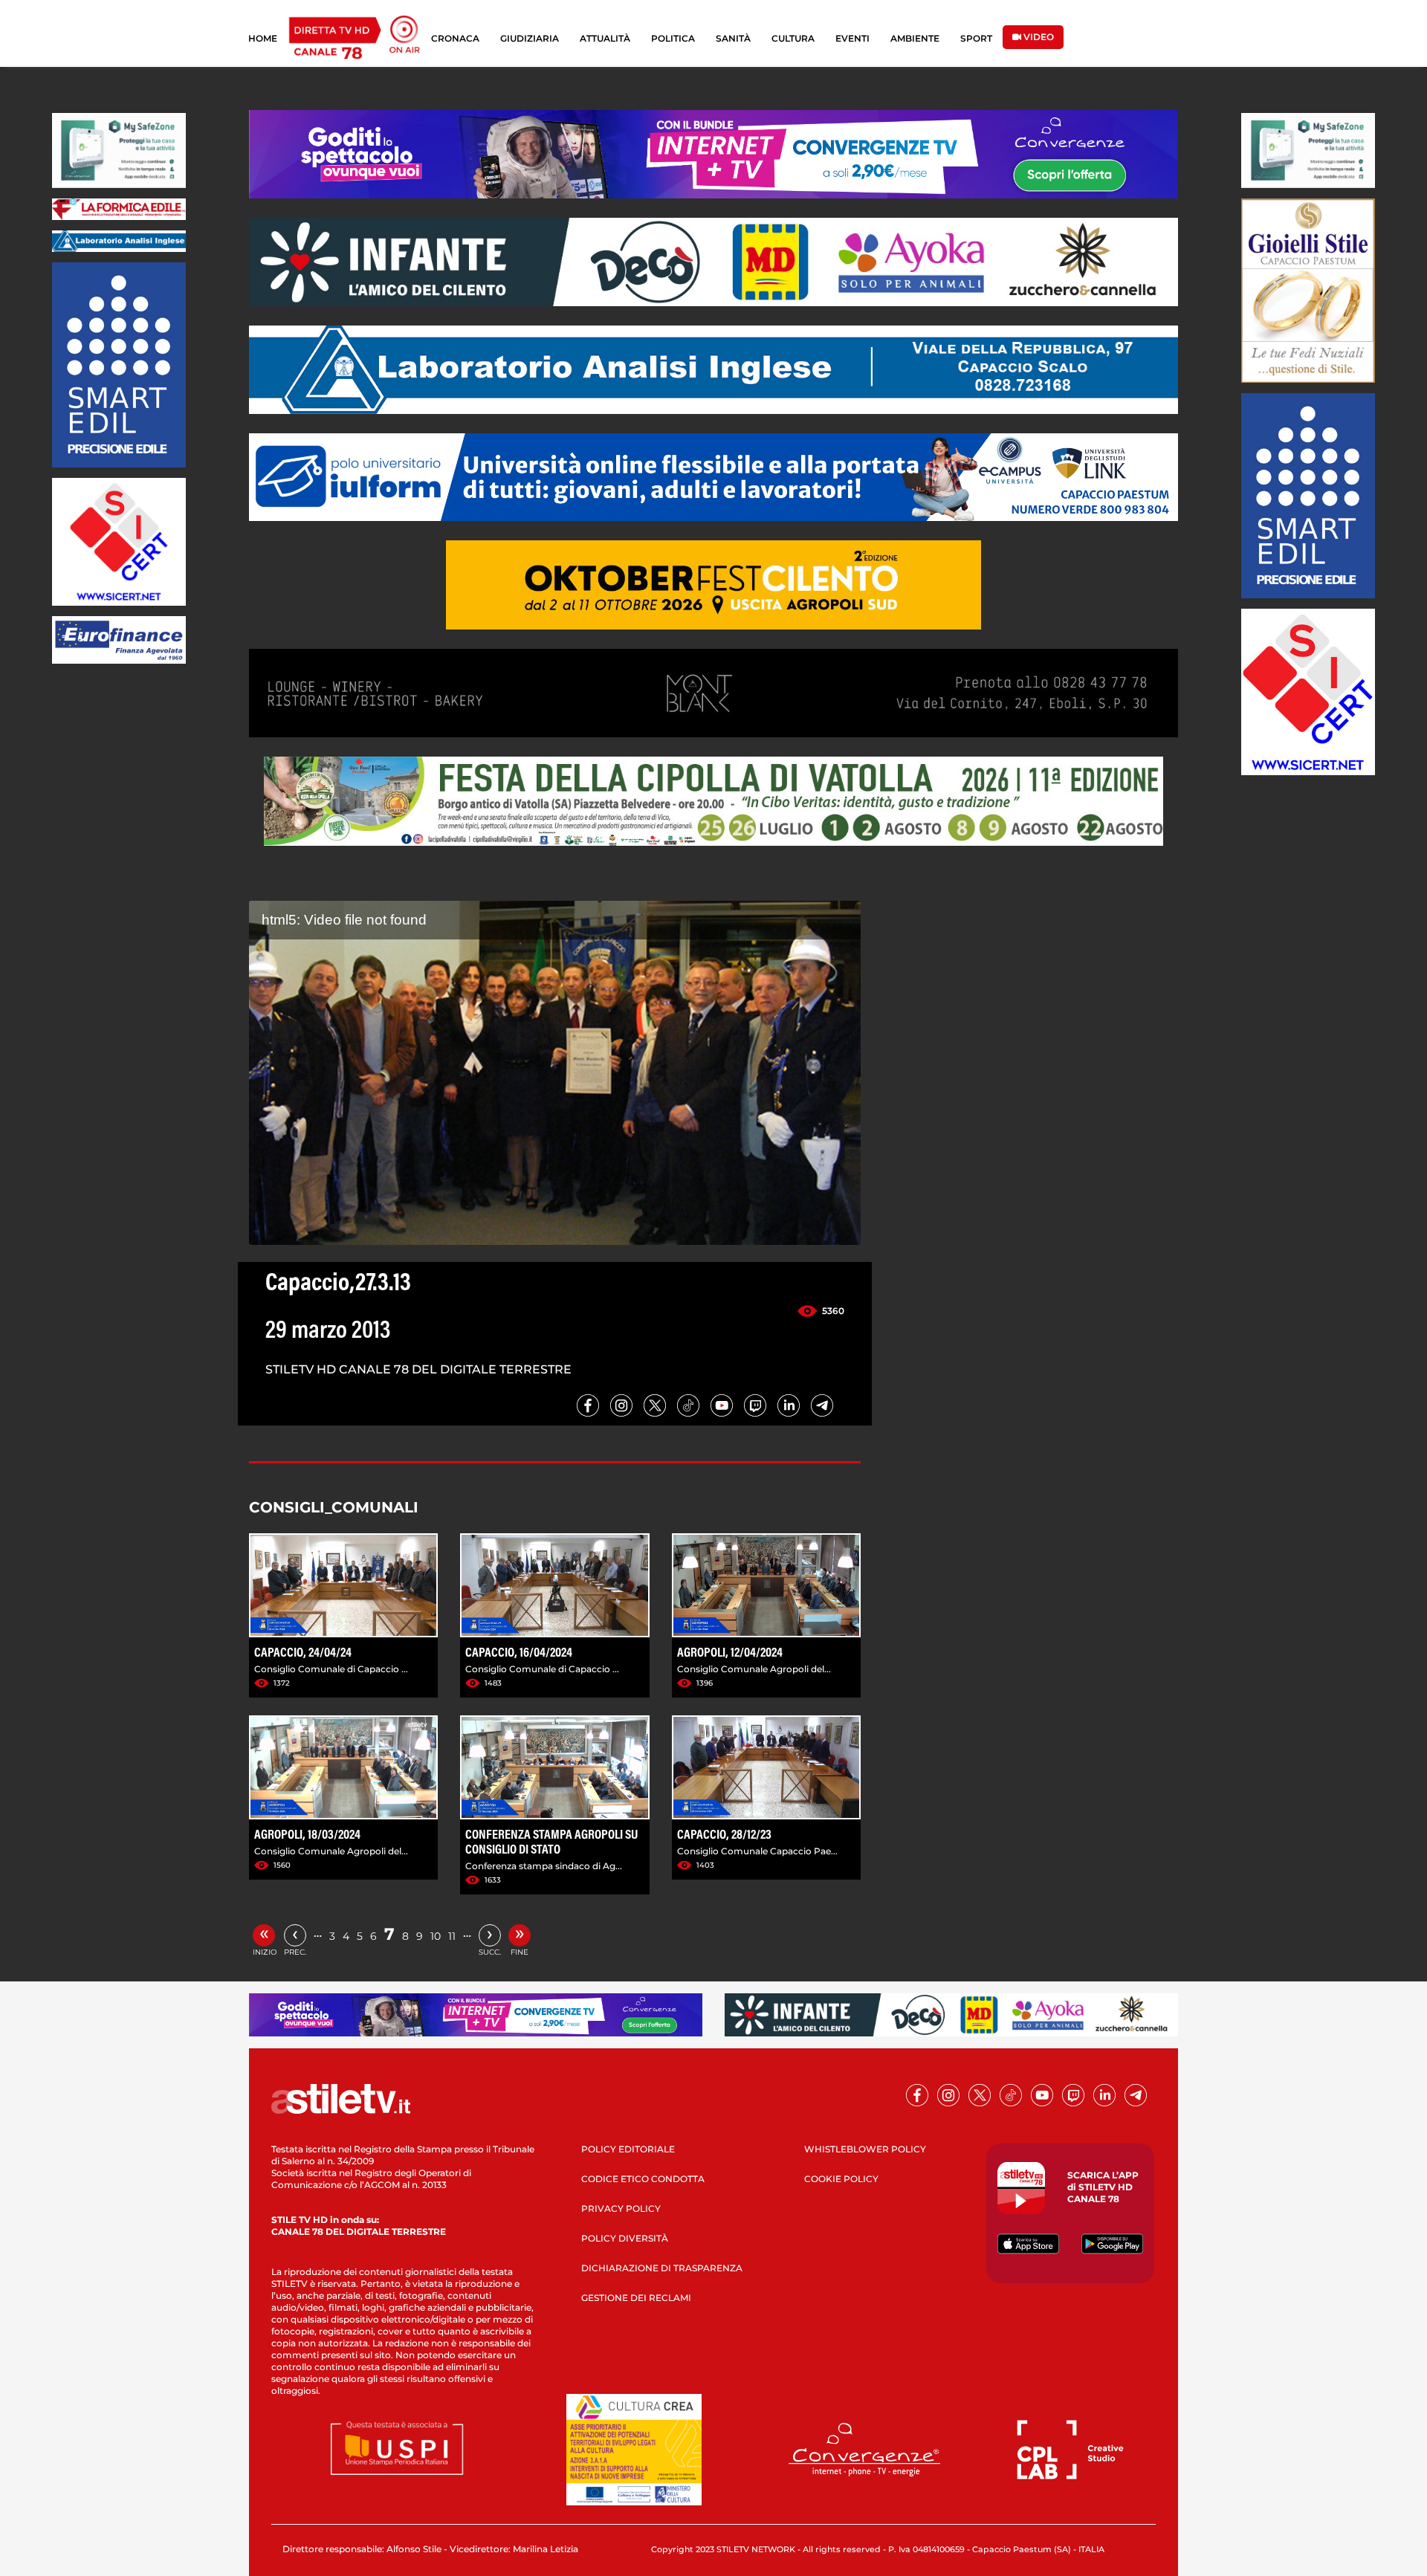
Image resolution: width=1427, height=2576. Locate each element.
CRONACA (455, 38)
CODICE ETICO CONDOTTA (643, 2179)
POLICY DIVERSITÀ (625, 2238)
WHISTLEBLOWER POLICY (865, 2149)
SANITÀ (733, 38)
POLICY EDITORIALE (628, 2149)
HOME (263, 38)
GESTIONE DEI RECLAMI (636, 2298)
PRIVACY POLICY (621, 2208)
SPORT (976, 38)
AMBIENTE (915, 38)
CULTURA (793, 38)
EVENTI (852, 38)
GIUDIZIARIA (530, 38)
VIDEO (1038, 37)
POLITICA (673, 38)
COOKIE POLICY (841, 2179)
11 (452, 1936)
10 (436, 1936)
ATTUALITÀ (605, 38)
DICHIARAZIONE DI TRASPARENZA (662, 2268)
